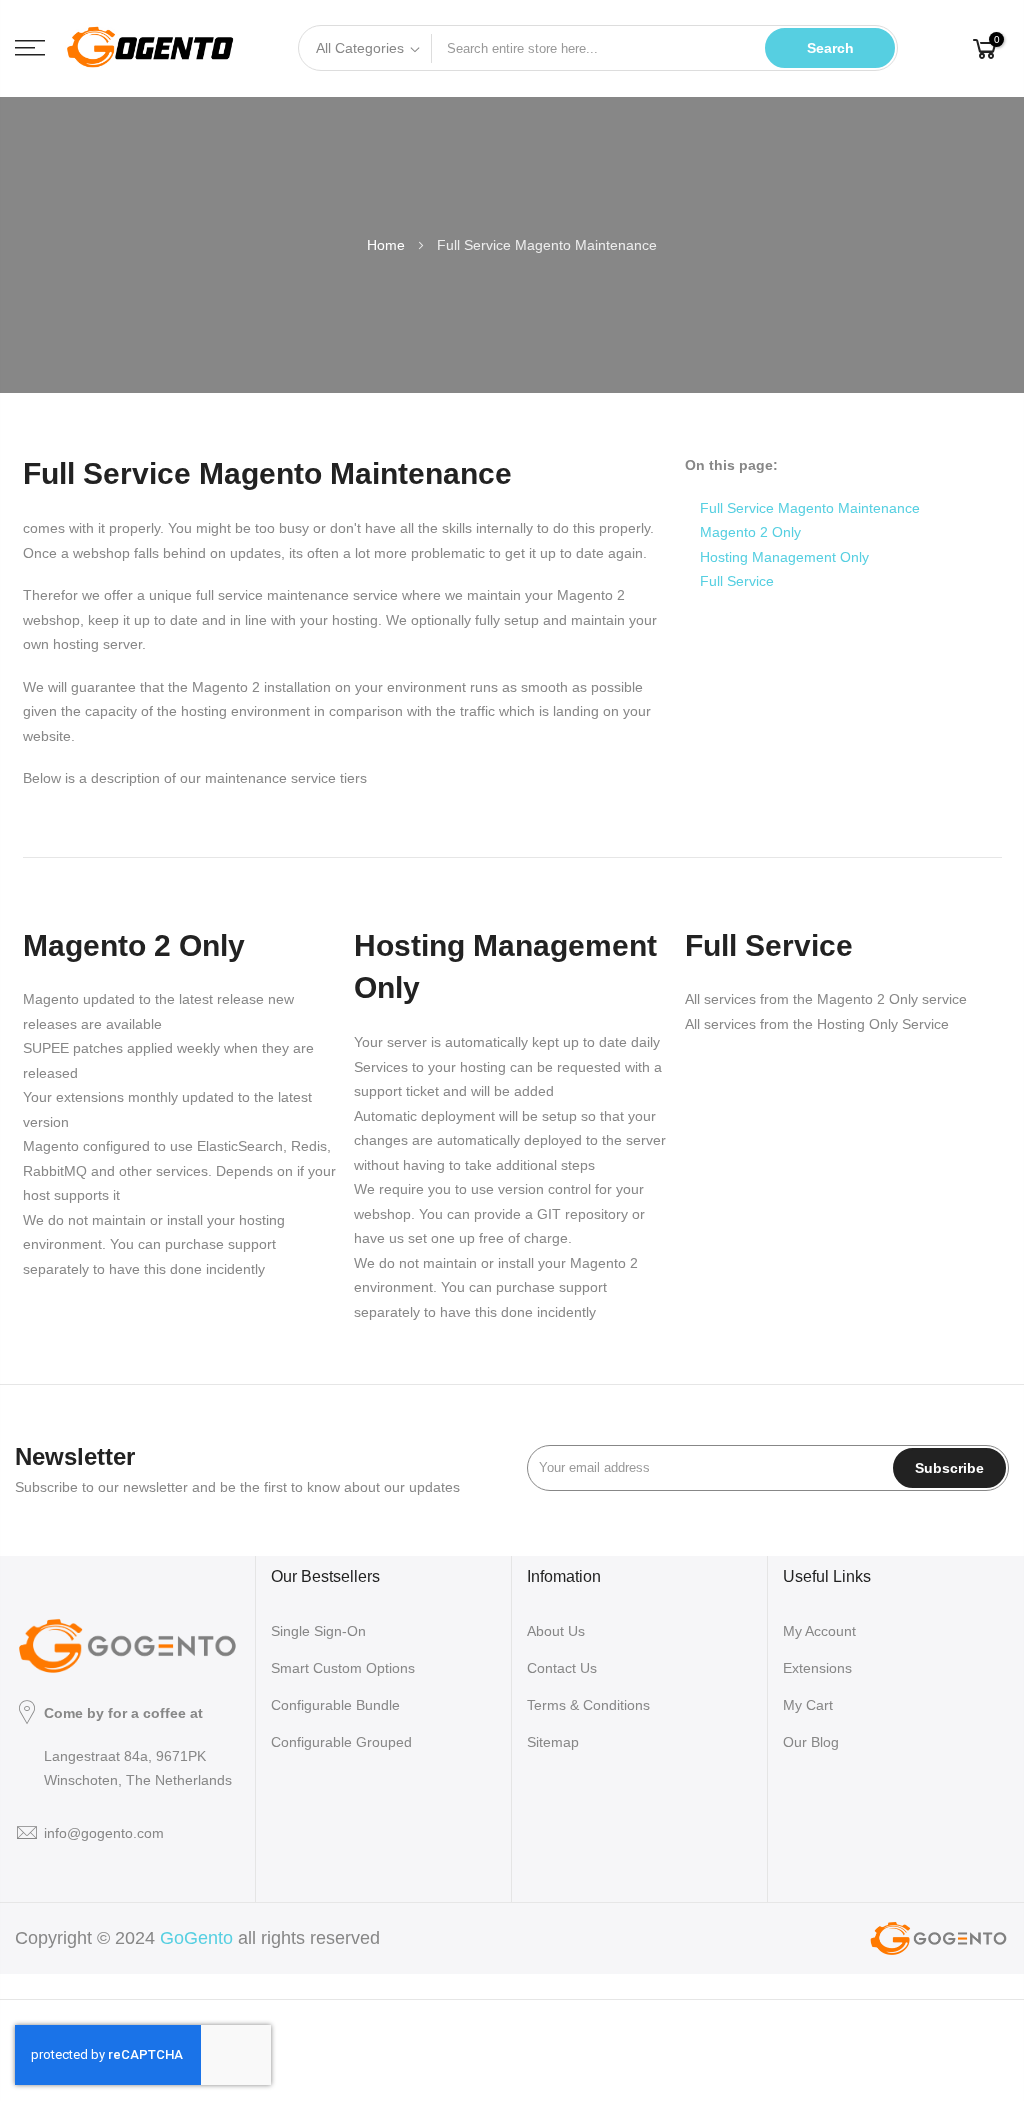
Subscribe (949, 1468)
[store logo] (150, 48)
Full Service (737, 581)
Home (388, 245)
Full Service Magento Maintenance (810, 508)
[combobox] (598, 48)
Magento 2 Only (750, 532)
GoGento (196, 1938)
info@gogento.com (104, 1833)
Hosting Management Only (784, 557)
